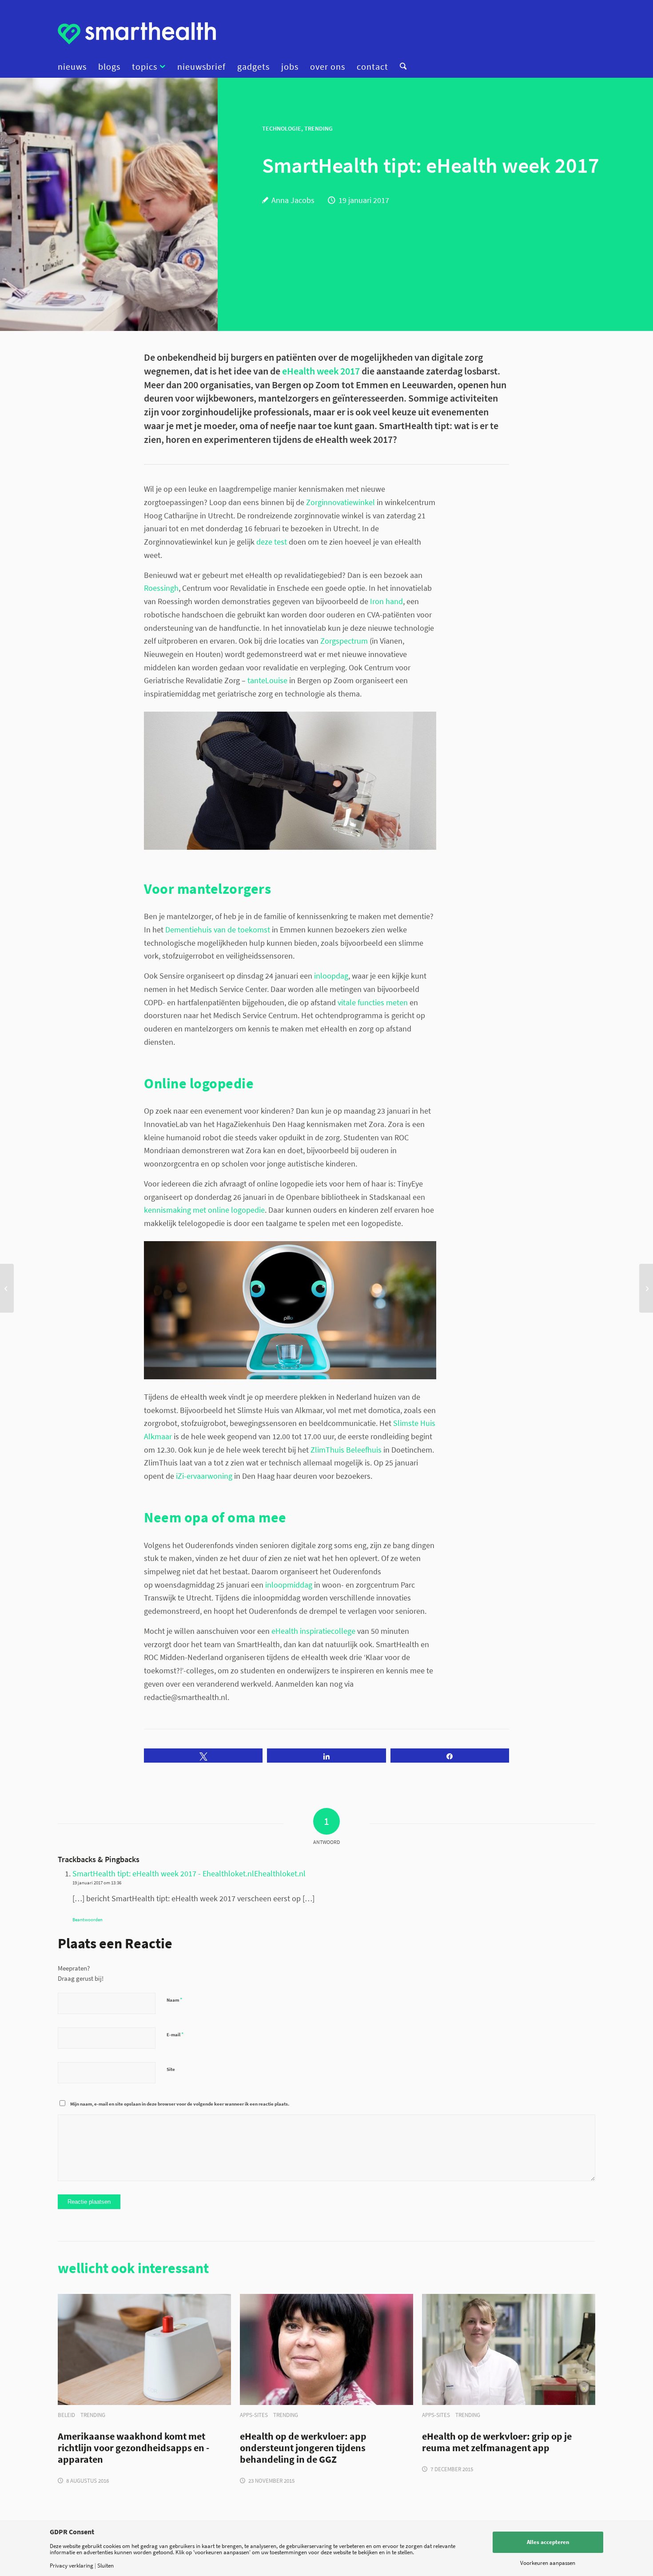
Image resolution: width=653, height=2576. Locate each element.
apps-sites (254, 2415)
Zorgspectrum (344, 641)
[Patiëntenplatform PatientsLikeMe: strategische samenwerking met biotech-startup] (7, 1288)
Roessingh (161, 588)
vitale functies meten (373, 1002)
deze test (272, 542)
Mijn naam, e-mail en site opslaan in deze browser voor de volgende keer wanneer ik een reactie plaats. (180, 2104)
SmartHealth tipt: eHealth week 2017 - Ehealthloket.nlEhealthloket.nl (189, 1873)
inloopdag (331, 976)
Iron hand (386, 601)
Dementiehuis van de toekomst (218, 930)
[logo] (137, 33)
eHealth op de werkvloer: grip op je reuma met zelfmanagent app (497, 2442)
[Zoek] (400, 67)
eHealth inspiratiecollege (313, 1631)
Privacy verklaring (72, 2566)
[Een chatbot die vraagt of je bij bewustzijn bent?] (646, 1288)
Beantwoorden (88, 1919)
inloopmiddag (289, 1585)
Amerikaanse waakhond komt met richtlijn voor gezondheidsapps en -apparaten (133, 2448)
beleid (66, 2415)
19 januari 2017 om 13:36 (97, 1883)
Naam (174, 2000)
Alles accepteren (548, 2542)
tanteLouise (267, 680)
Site (171, 2069)
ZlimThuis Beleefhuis (346, 1450)
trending (93, 2415)
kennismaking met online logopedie (204, 1210)
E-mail (175, 2034)
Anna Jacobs (293, 200)
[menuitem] (75, 67)
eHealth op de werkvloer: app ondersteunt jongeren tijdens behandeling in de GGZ (303, 2448)
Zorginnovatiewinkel (340, 502)
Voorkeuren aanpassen (548, 2563)
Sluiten (106, 2566)
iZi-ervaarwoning (204, 1476)
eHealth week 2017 (321, 371)
